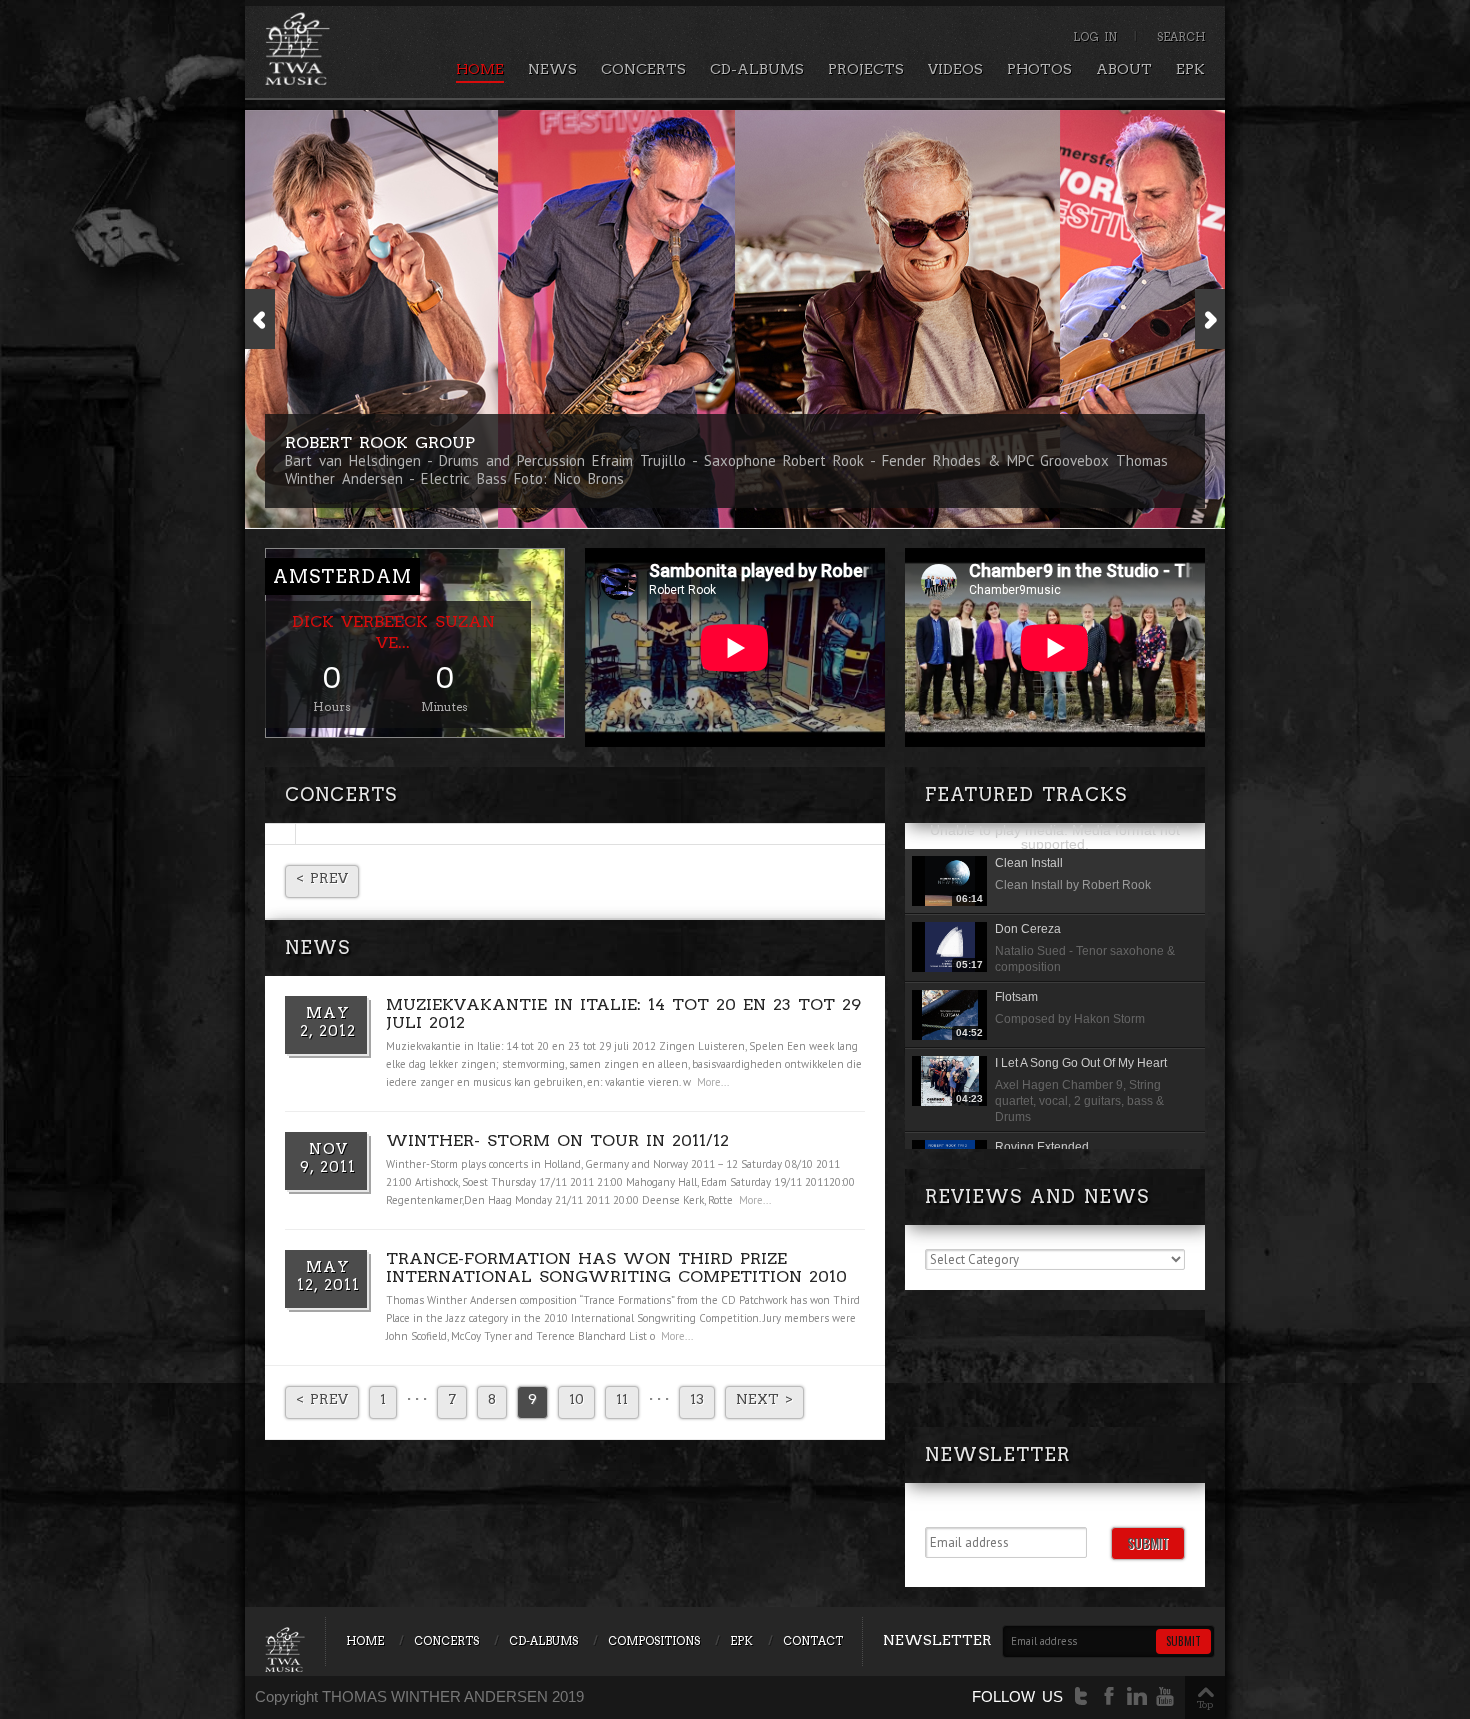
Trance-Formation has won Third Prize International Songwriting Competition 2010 (616, 1267)
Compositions (654, 1641)
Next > (764, 1399)
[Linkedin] (1137, 1696)
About (1124, 69)
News (552, 69)
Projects (866, 69)
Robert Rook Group (380, 442)
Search (1181, 37)
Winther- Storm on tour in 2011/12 (557, 1140)
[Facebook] (1109, 1696)
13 (697, 1399)
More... (713, 1082)
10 (576, 1399)
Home (480, 69)
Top (1205, 1704)
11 (622, 1399)
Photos (1039, 69)
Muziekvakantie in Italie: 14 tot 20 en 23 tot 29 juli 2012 (623, 1013)
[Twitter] (1081, 1696)
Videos (955, 69)
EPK (1190, 69)
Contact (813, 1641)
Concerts (643, 69)
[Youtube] (1165, 1696)
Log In (1095, 37)
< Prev (322, 878)
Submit (1148, 1542)
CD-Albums (757, 69)
